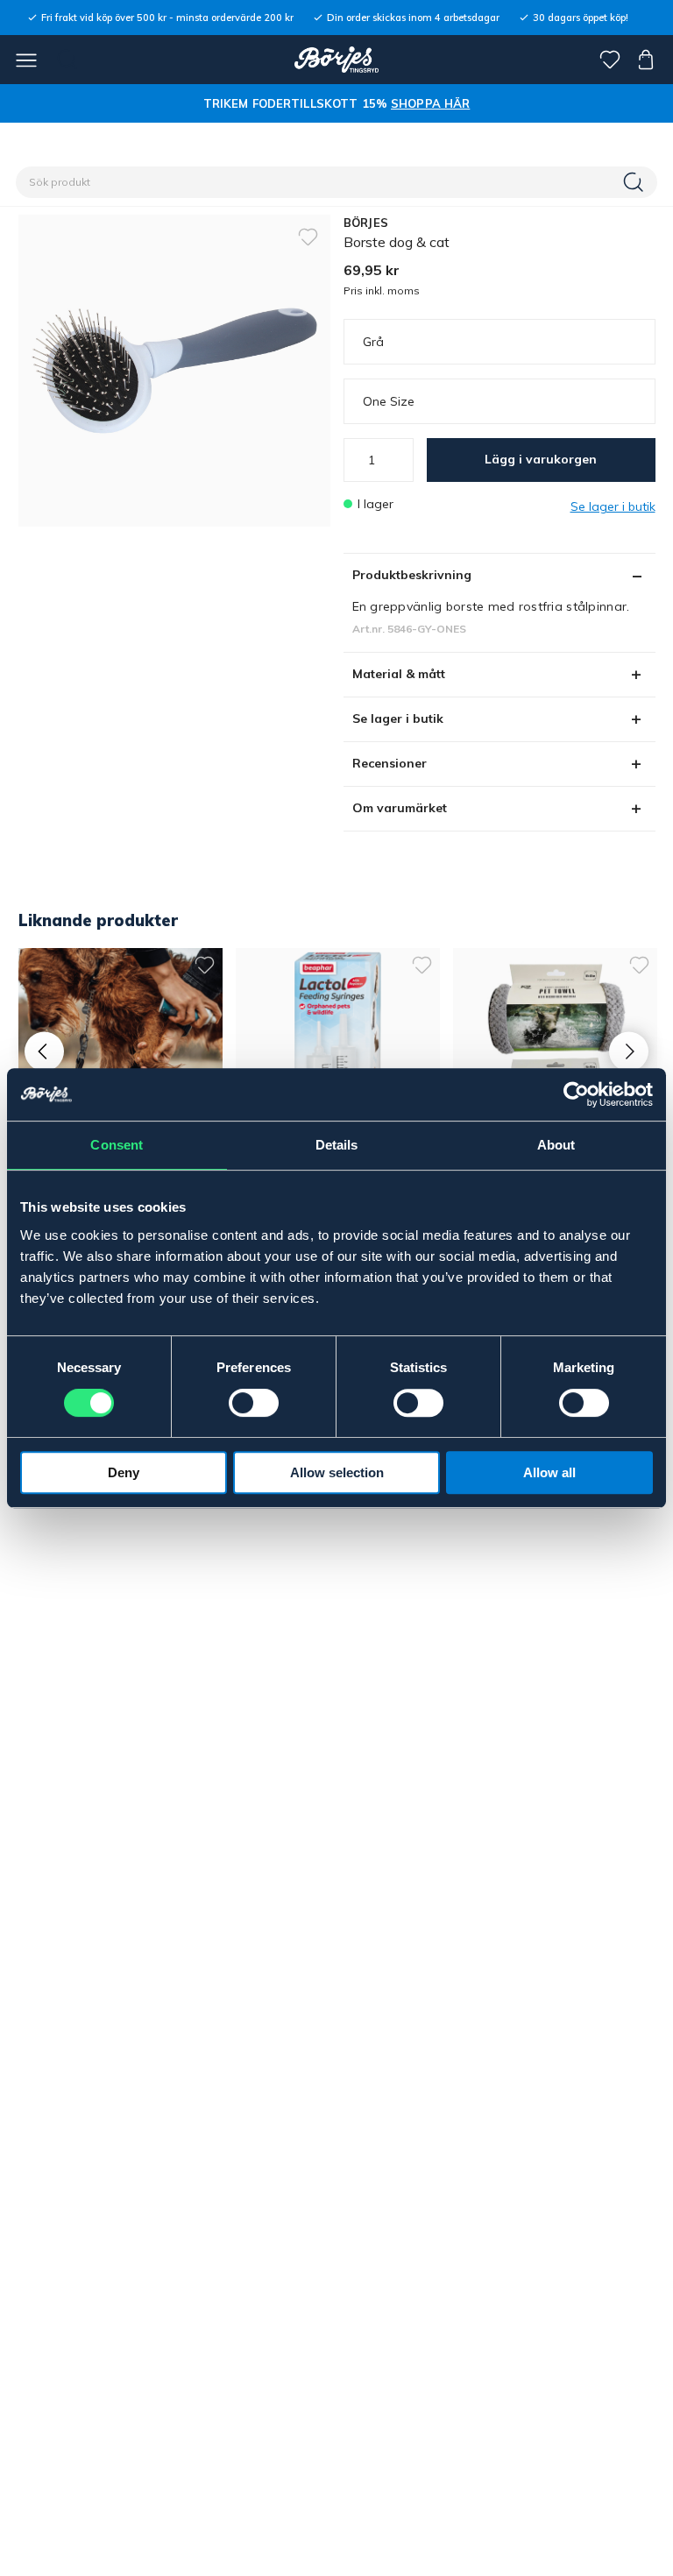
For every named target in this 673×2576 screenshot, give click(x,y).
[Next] (629, 1052)
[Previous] (44, 1052)
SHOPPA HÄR (430, 103)
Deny (124, 1472)
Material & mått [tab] (399, 674)
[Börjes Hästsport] (337, 60)
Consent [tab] (117, 1145)
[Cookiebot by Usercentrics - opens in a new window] (576, 1094)
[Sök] (635, 182)
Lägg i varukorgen (541, 459)
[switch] (254, 1403)
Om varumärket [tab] (400, 808)
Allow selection (337, 1472)
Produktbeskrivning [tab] (412, 575)
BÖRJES (366, 223)
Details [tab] (337, 1145)
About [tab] (556, 1145)
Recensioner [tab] (390, 763)
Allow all (549, 1472)
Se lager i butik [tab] (398, 718)
